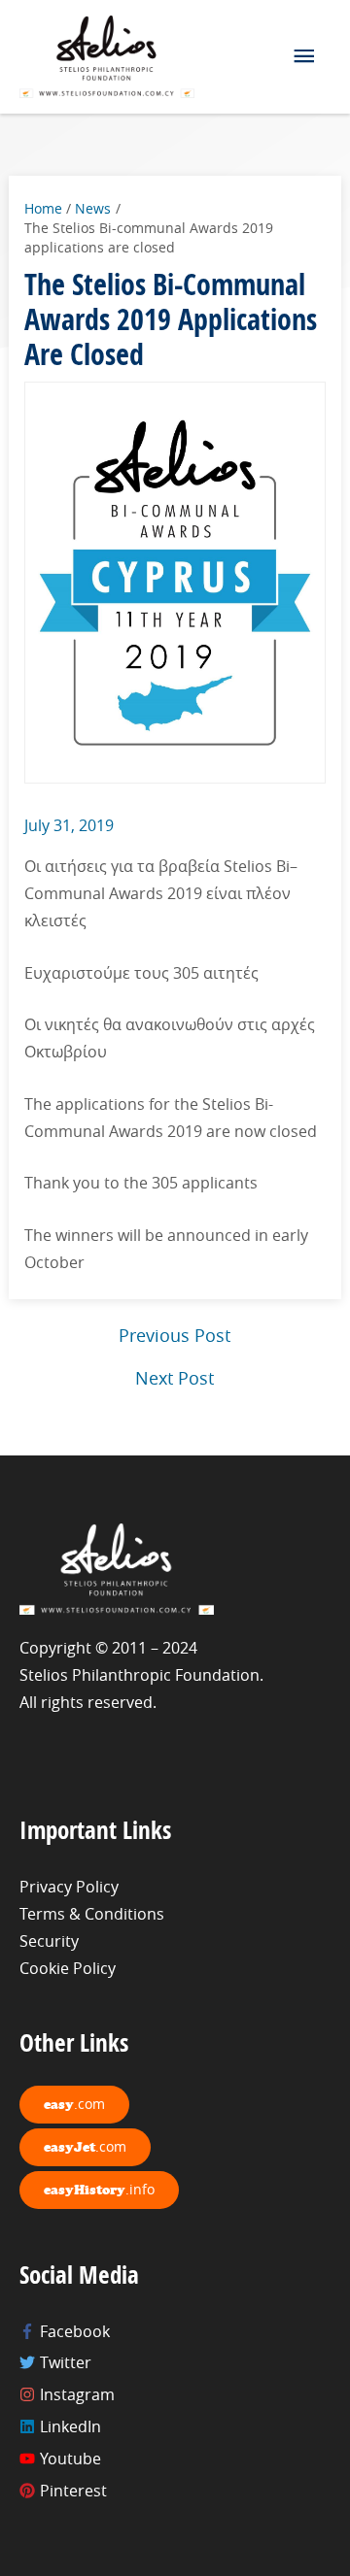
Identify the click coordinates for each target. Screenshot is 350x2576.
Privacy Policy (69, 1887)
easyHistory (99, 2189)
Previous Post (175, 1335)
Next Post (175, 1378)
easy (74, 2104)
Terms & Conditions (92, 1914)
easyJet (85, 2146)
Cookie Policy (68, 1968)
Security (49, 1941)
